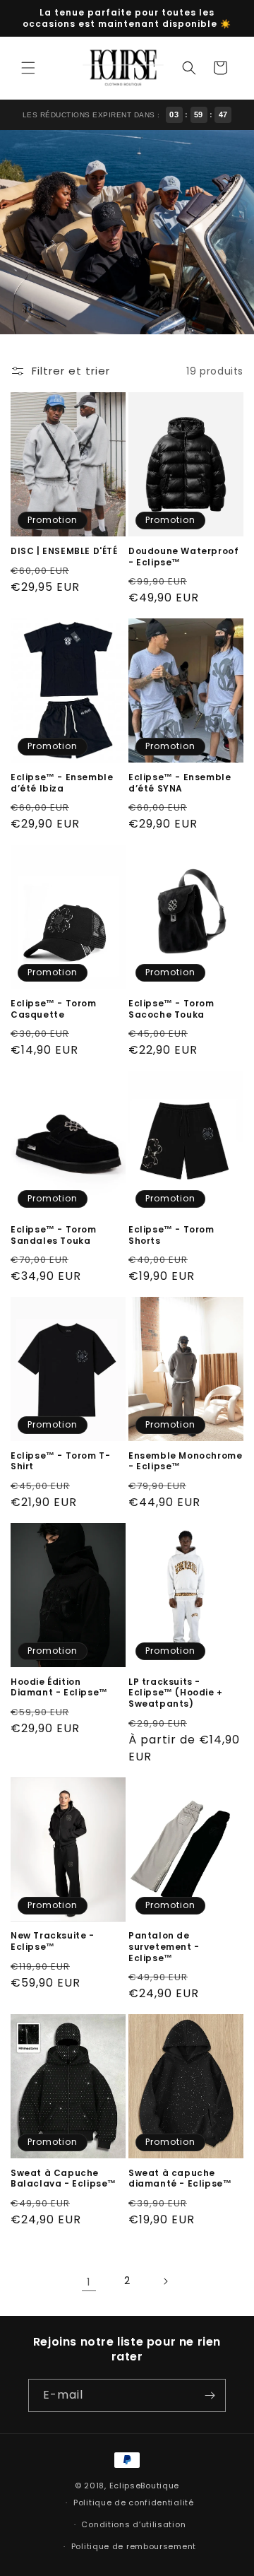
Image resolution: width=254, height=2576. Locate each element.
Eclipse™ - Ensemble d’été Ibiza (62, 783)
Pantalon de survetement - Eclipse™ (164, 1947)
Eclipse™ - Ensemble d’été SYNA (180, 783)
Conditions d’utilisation (133, 2524)
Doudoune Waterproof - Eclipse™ (183, 557)
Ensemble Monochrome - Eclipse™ (185, 1461)
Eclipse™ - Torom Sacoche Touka (171, 1009)
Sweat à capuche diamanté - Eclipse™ (180, 2178)
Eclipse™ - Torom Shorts (171, 1235)
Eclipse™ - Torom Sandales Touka (54, 1235)
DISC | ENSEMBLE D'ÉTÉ (64, 551)
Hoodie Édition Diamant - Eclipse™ (59, 1687)
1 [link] (89, 2282)
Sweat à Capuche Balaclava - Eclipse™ (64, 2178)
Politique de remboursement (134, 2546)
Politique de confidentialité (134, 2503)
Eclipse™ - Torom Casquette (54, 1009)
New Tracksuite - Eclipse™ (53, 1941)
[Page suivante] (165, 2281)
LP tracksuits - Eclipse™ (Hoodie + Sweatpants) (176, 1693)
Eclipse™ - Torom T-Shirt (60, 1461)
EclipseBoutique (145, 2486)
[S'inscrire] (210, 2395)
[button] (28, 68)
